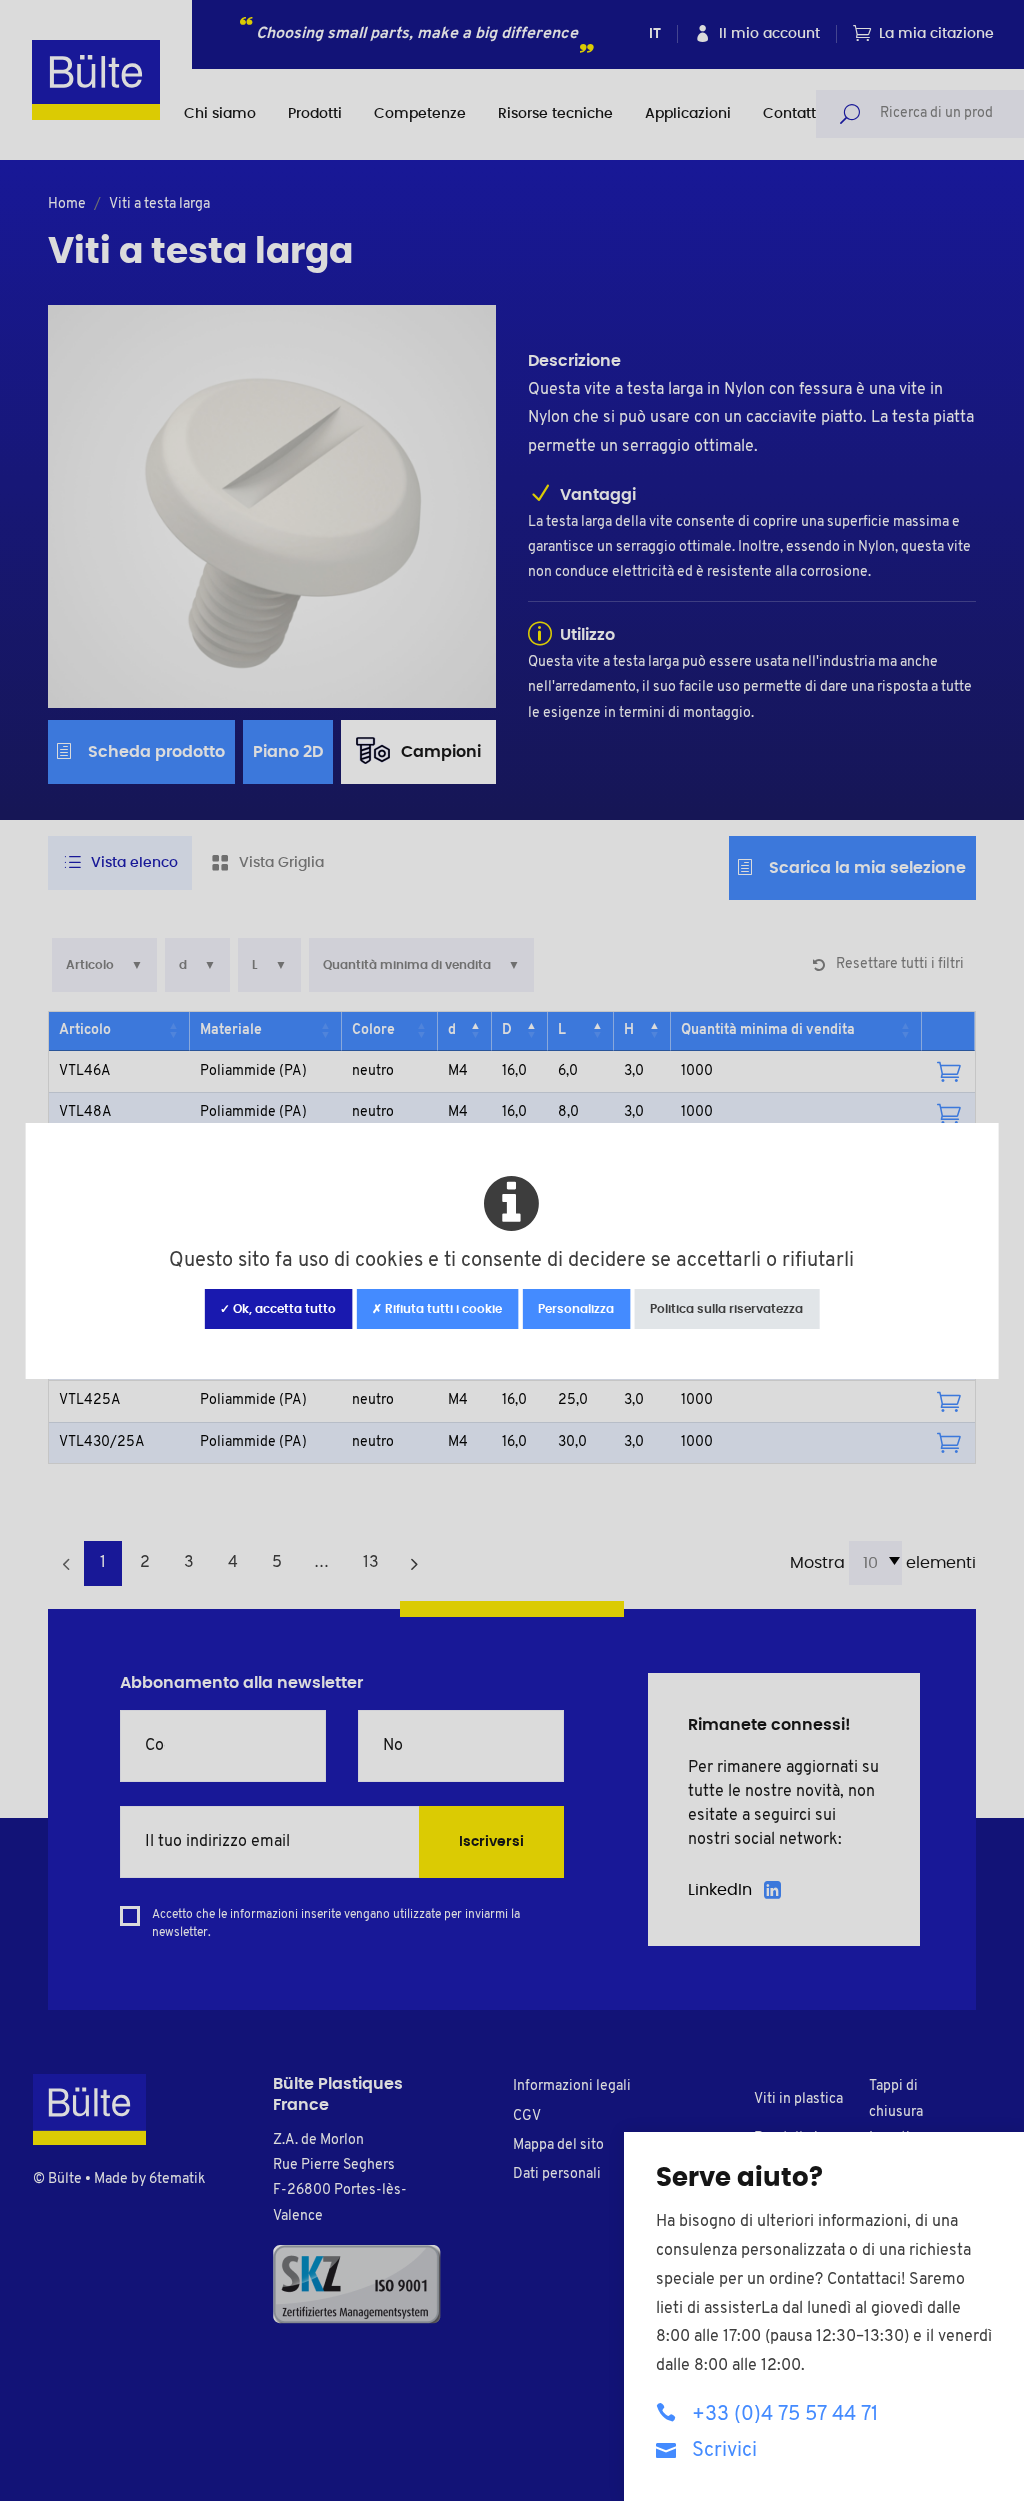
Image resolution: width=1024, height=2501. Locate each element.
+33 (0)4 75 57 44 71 (785, 2415)
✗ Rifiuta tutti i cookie (437, 1309)
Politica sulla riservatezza (726, 1309)
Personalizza (576, 1309)
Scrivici (724, 2451)
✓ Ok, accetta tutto (278, 1309)
